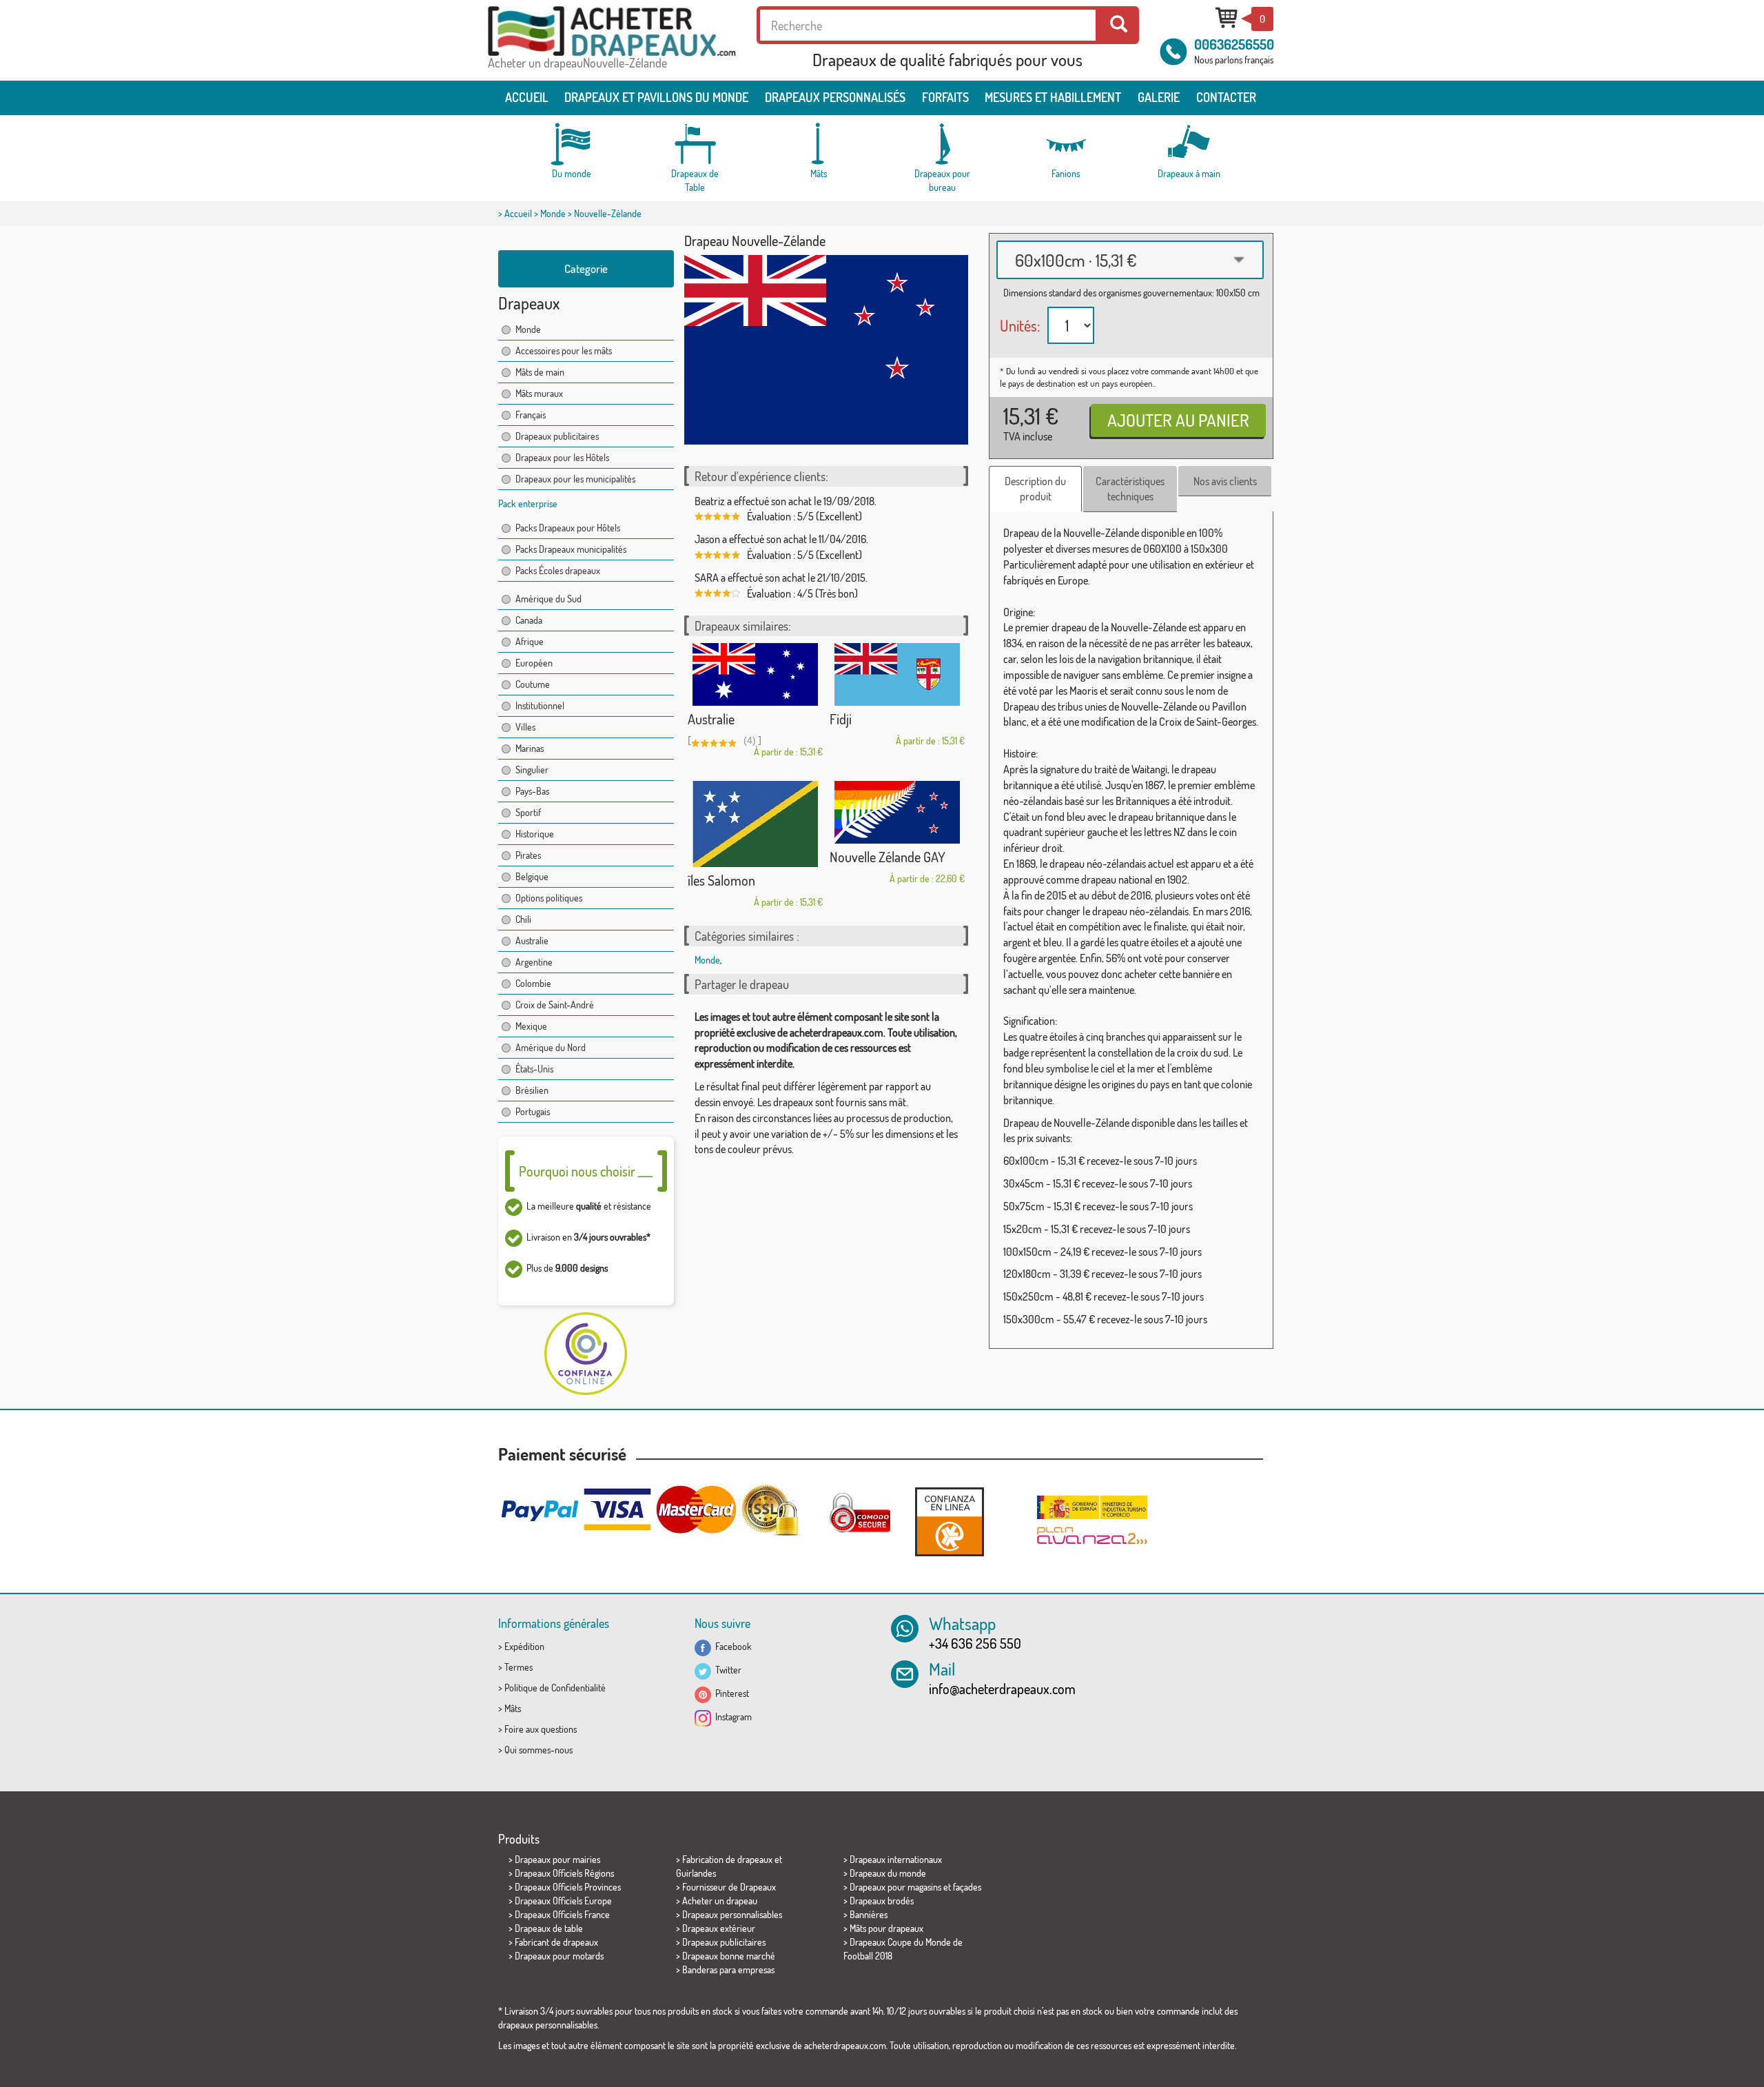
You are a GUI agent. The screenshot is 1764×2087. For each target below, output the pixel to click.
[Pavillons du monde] (572, 144)
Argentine (534, 962)
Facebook (731, 1646)
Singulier (532, 770)
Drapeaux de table (549, 1928)
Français (531, 415)
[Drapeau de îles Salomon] (755, 824)
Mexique (531, 1026)
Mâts (513, 1708)
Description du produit (1035, 489)
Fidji (841, 719)
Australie (532, 940)
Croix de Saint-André (555, 1005)
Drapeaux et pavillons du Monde (656, 97)
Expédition (524, 1646)
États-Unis (534, 1069)
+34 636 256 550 (975, 1643)
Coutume (533, 684)
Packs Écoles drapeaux (558, 570)
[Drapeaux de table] (695, 144)
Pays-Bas (532, 791)
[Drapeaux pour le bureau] (942, 144)
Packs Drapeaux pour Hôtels (568, 528)
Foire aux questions (541, 1729)
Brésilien (532, 1090)
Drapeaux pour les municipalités (575, 479)
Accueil (527, 97)
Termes (519, 1667)
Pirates (528, 855)
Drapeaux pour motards (559, 1956)
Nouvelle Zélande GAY (888, 857)
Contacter (1226, 97)
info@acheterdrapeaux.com (1002, 1689)
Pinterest (730, 1693)
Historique (535, 834)
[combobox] (1130, 260)
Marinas (530, 748)
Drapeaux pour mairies (557, 1859)
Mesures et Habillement (1053, 97)
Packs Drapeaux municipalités (571, 549)
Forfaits (945, 97)
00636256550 (1234, 44)
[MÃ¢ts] (819, 144)
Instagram (731, 1717)
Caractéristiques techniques (1130, 489)
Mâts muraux (539, 393)
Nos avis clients (1225, 481)
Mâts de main (540, 372)
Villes (525, 727)
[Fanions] (1065, 144)
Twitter (726, 1670)
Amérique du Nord (551, 1047)
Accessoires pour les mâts (564, 350)
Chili (523, 919)
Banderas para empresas (728, 1969)
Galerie (1159, 97)
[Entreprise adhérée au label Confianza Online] (950, 1521)
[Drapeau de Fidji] (897, 674)
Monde (553, 213)
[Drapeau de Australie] (755, 674)
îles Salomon (721, 880)
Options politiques (549, 898)
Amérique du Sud (548, 599)
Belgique (532, 876)
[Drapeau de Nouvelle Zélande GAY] (897, 812)
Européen (534, 663)
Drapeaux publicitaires (557, 436)
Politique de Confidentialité (555, 1688)
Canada (529, 620)
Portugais (533, 1111)
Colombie (533, 983)
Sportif (528, 812)
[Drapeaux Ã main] (1189, 144)
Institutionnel (540, 705)
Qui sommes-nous (539, 1750)
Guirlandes (696, 1873)
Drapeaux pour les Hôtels (562, 457)
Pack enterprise (528, 503)
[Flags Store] (612, 31)
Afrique (530, 641)
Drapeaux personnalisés (835, 97)
